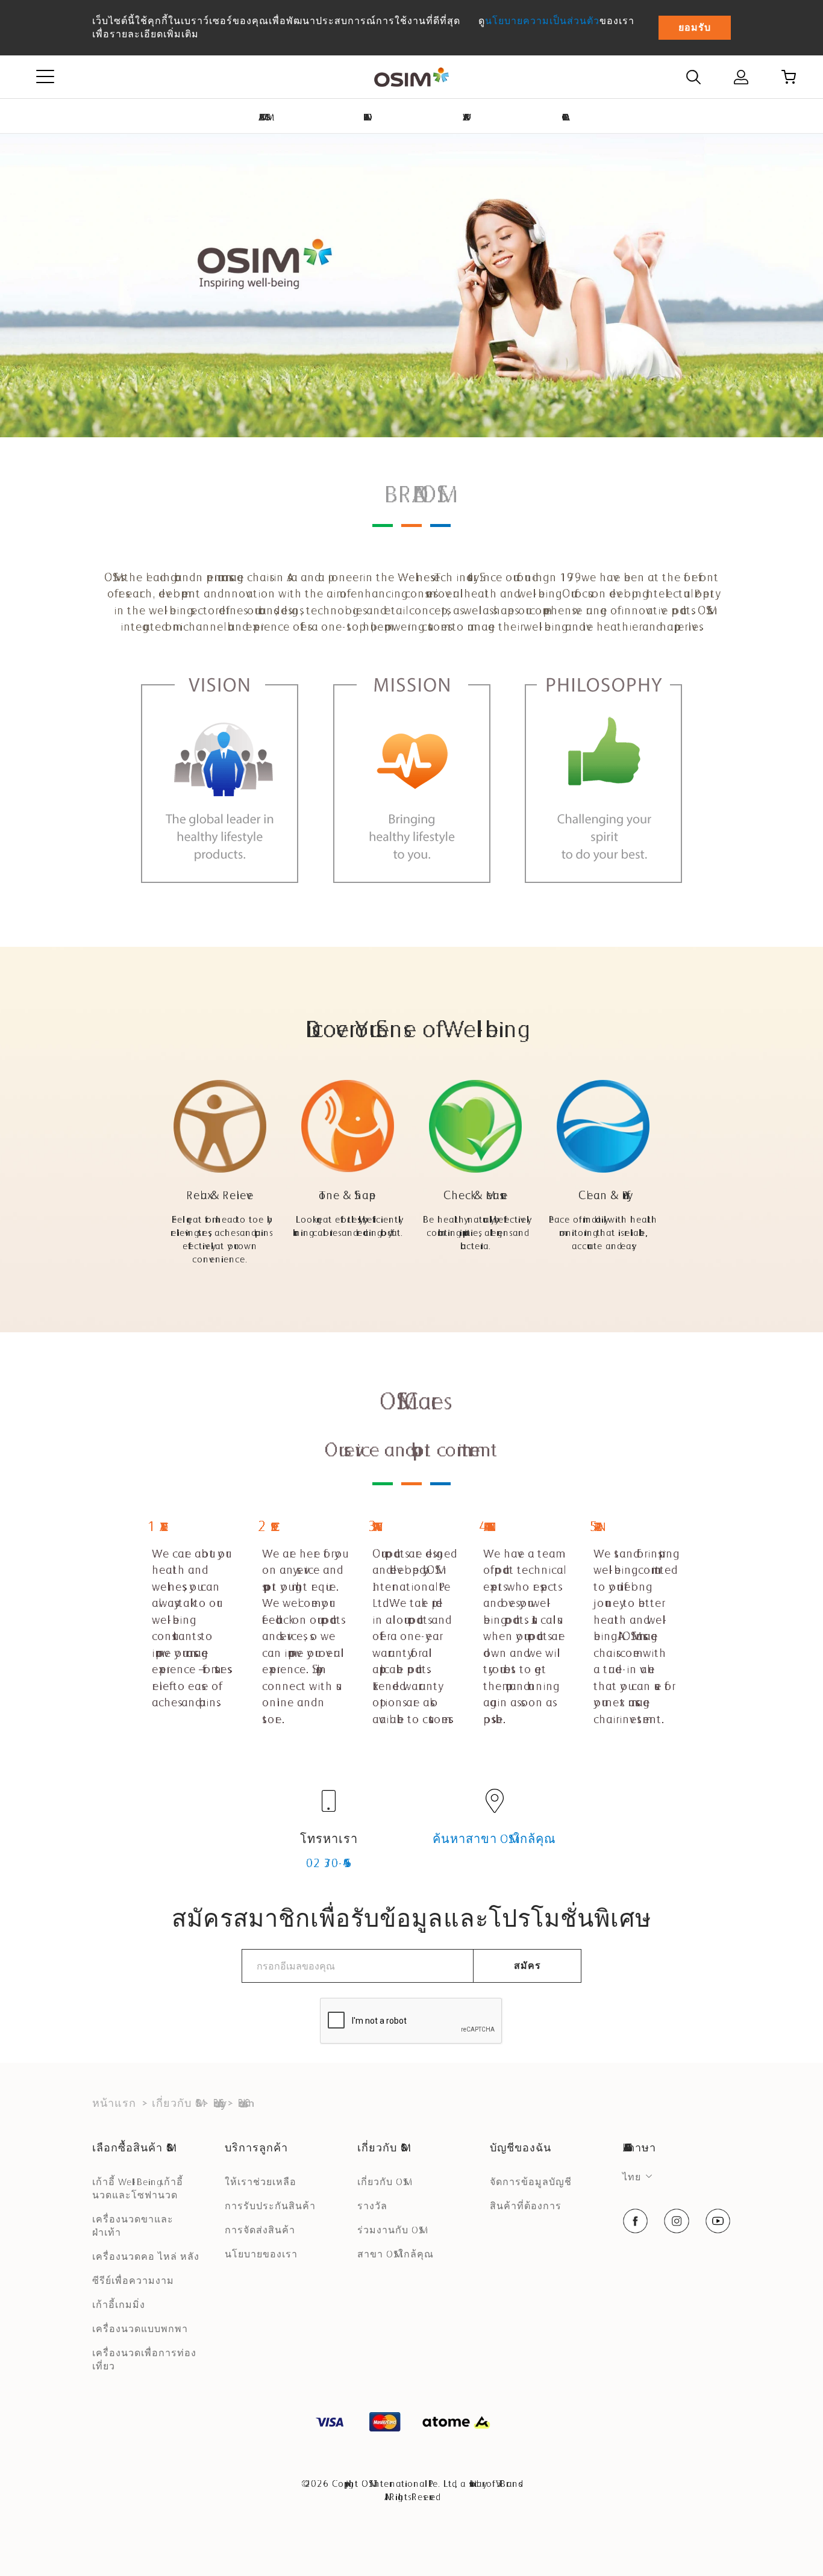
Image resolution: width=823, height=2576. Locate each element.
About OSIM (263, 117)
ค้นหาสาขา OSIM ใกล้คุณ (494, 1839)
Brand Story (217, 2103)
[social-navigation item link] (635, 2221)
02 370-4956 (329, 1863)
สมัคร (527, 1966)
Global (563, 117)
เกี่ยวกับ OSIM (174, 2103)
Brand (365, 117)
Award (464, 117)
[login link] (741, 77)
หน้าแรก (114, 2103)
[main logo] (411, 77)
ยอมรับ (695, 27)
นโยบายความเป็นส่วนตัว (542, 21)
